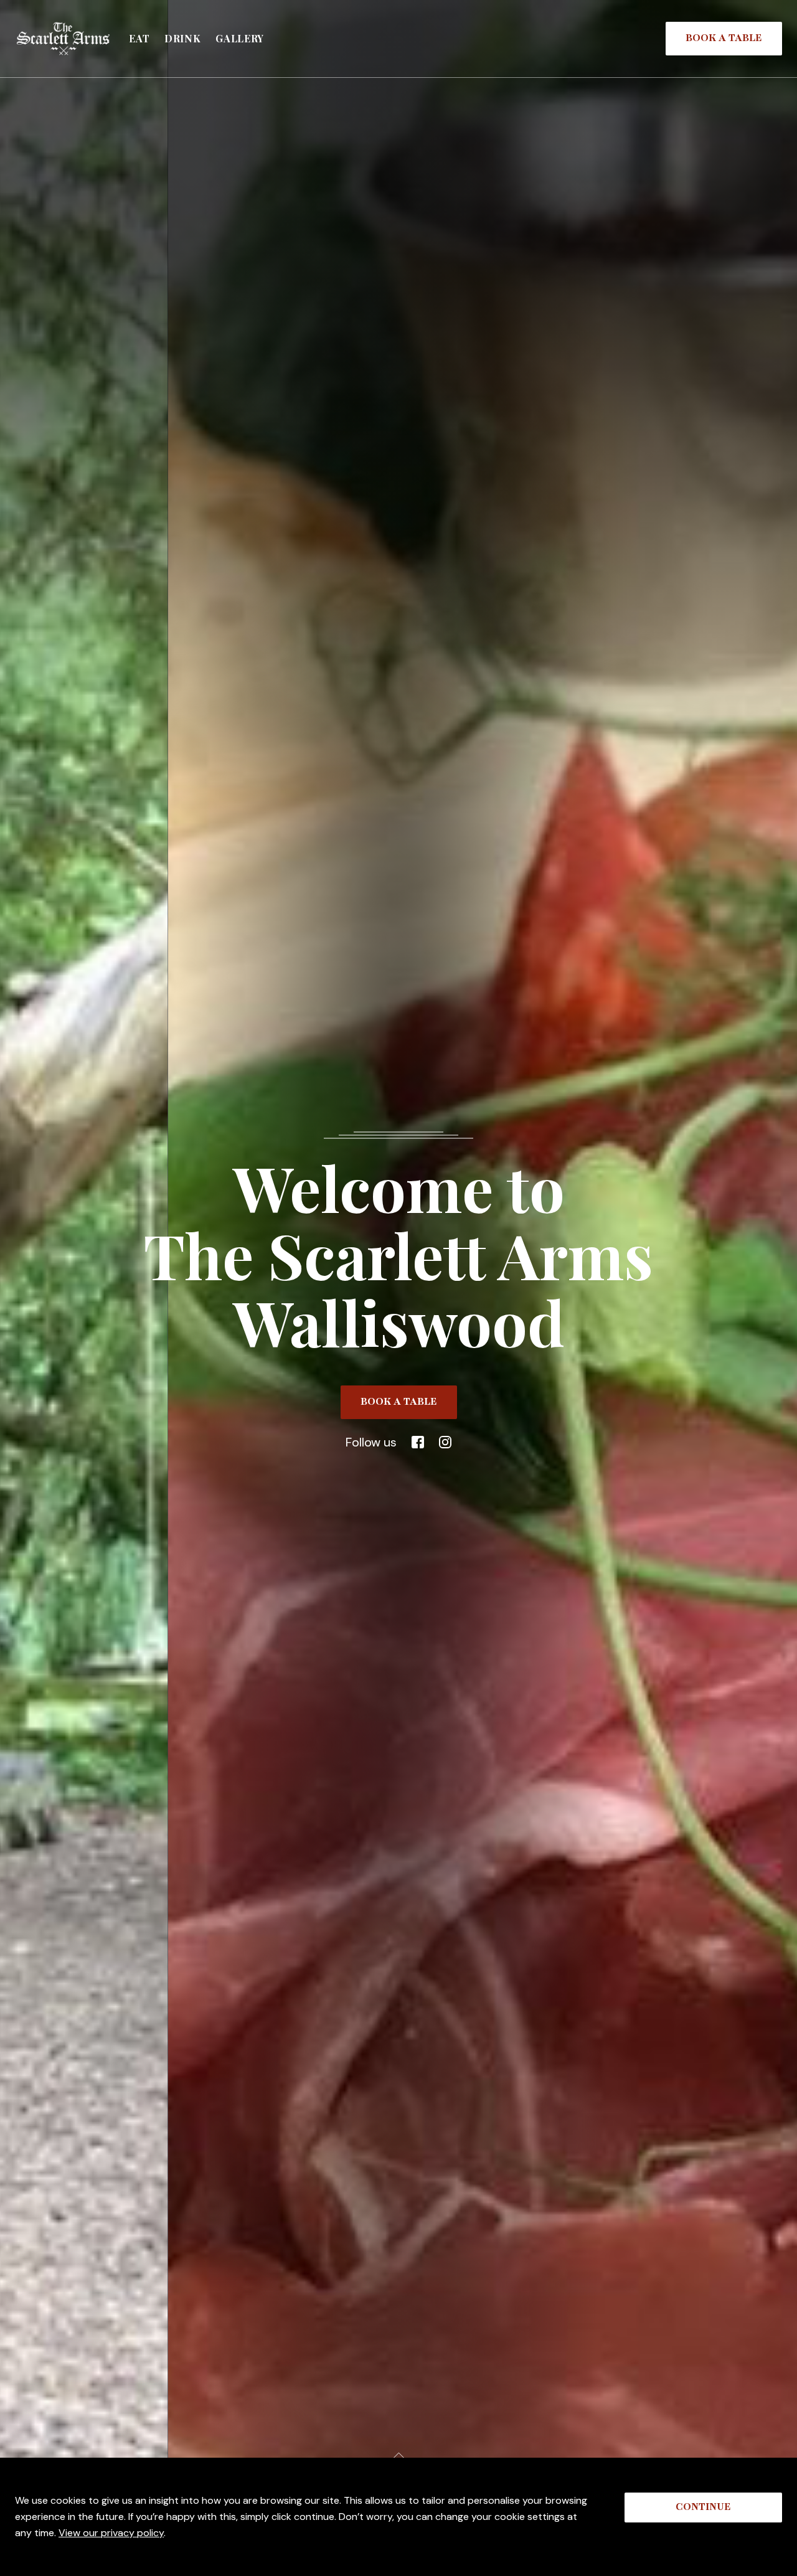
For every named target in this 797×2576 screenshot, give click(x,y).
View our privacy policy (111, 2533)
